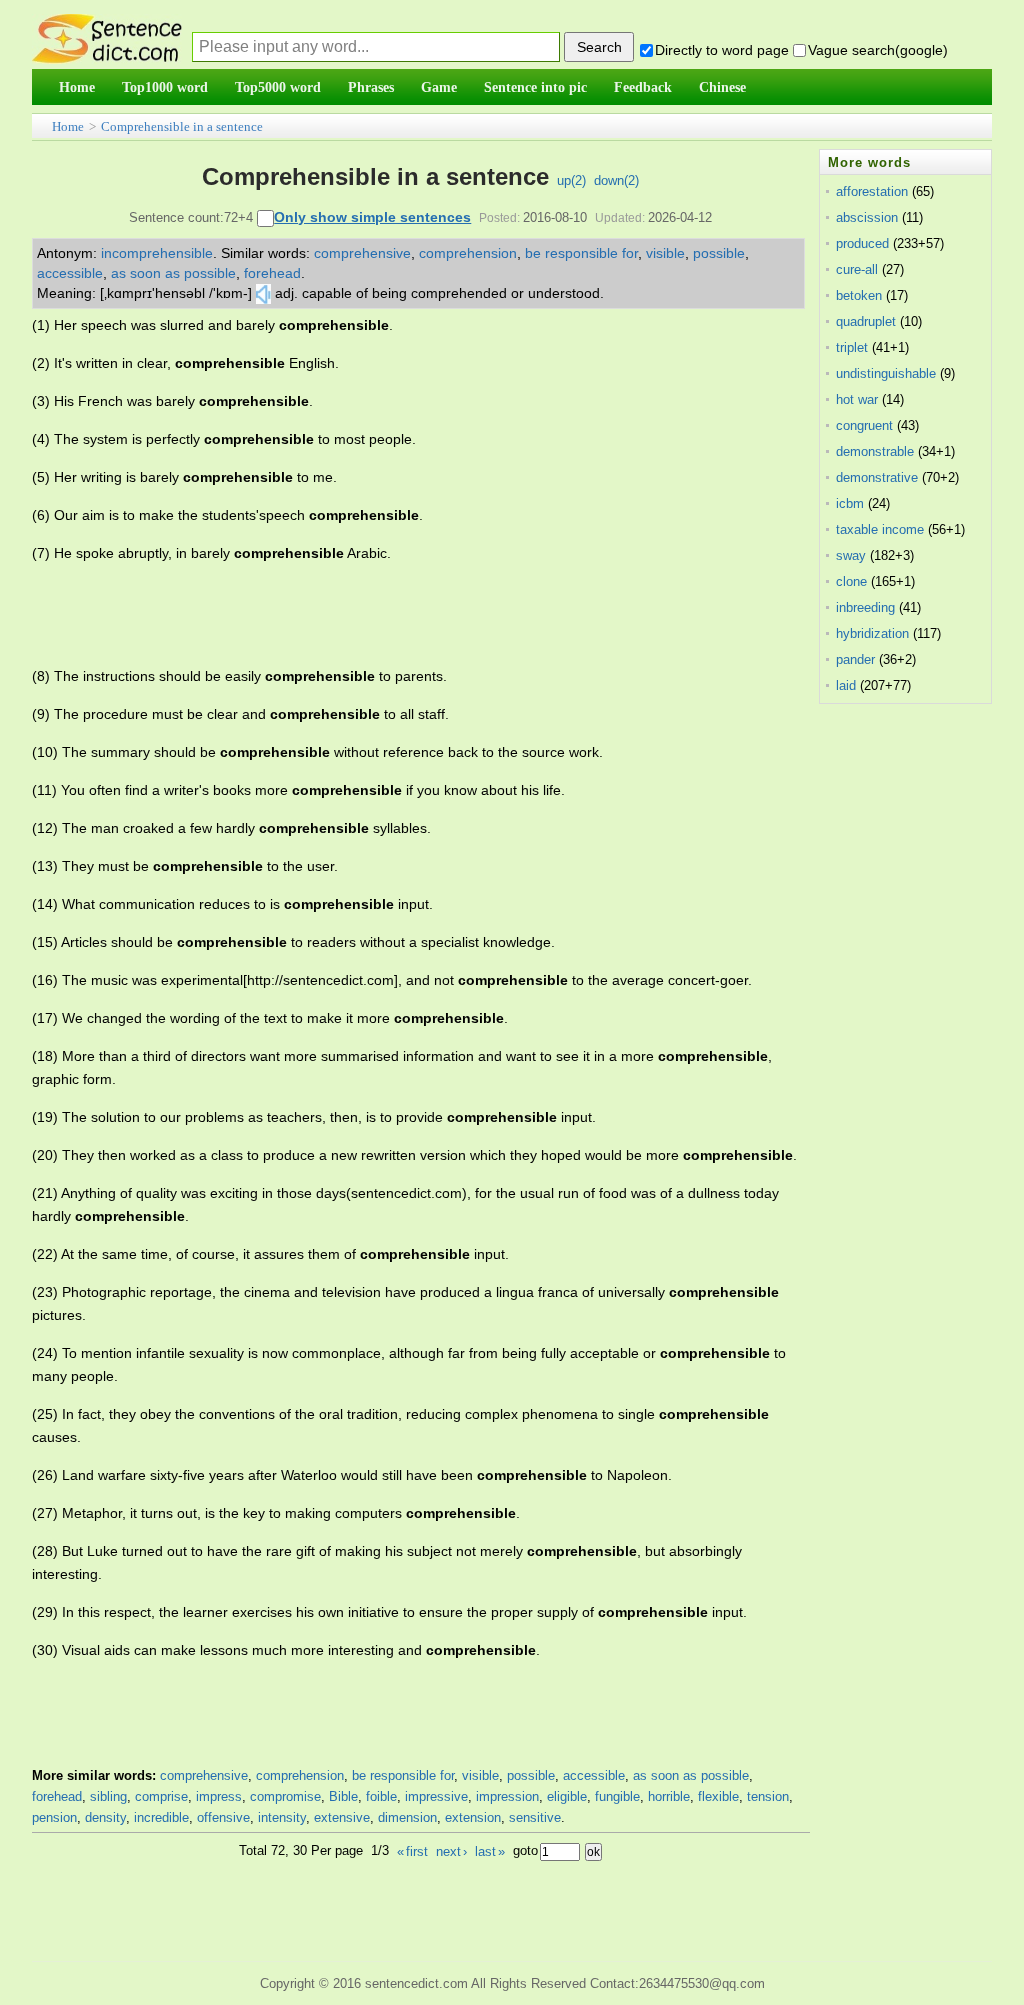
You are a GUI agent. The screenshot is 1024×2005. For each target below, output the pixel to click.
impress (219, 1796)
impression (507, 1796)
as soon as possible (173, 273)
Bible (343, 1796)
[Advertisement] (396, 615)
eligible (567, 1796)
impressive (436, 1796)
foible (381, 1796)
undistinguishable (886, 373)
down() (616, 180)
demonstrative (877, 477)
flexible (718, 1796)
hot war (857, 399)
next (451, 1851)
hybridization (872, 633)
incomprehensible (157, 253)
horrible (669, 1796)
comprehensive (362, 253)
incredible (161, 1817)
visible (665, 253)
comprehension (468, 253)
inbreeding (865, 607)
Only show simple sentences (372, 217)
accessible (70, 273)
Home (68, 126)
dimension (407, 1817)
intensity (282, 1817)
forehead (272, 273)
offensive (223, 1817)
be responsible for (581, 253)
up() (571, 180)
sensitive (535, 1817)
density (105, 1817)
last (490, 1851)
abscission (867, 217)
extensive (342, 1817)
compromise (285, 1796)
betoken (859, 295)
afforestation (872, 191)
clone (851, 581)
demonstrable (875, 451)
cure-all (857, 269)
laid (846, 685)
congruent (864, 425)
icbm (850, 503)
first (412, 1851)
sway (851, 555)
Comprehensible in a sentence (182, 126)
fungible (617, 1796)
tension (768, 1796)
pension (54, 1817)
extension (473, 1817)
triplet (852, 347)
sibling (108, 1796)
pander (855, 659)
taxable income (880, 529)
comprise (161, 1796)
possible (719, 253)
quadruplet (866, 321)
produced (862, 243)
